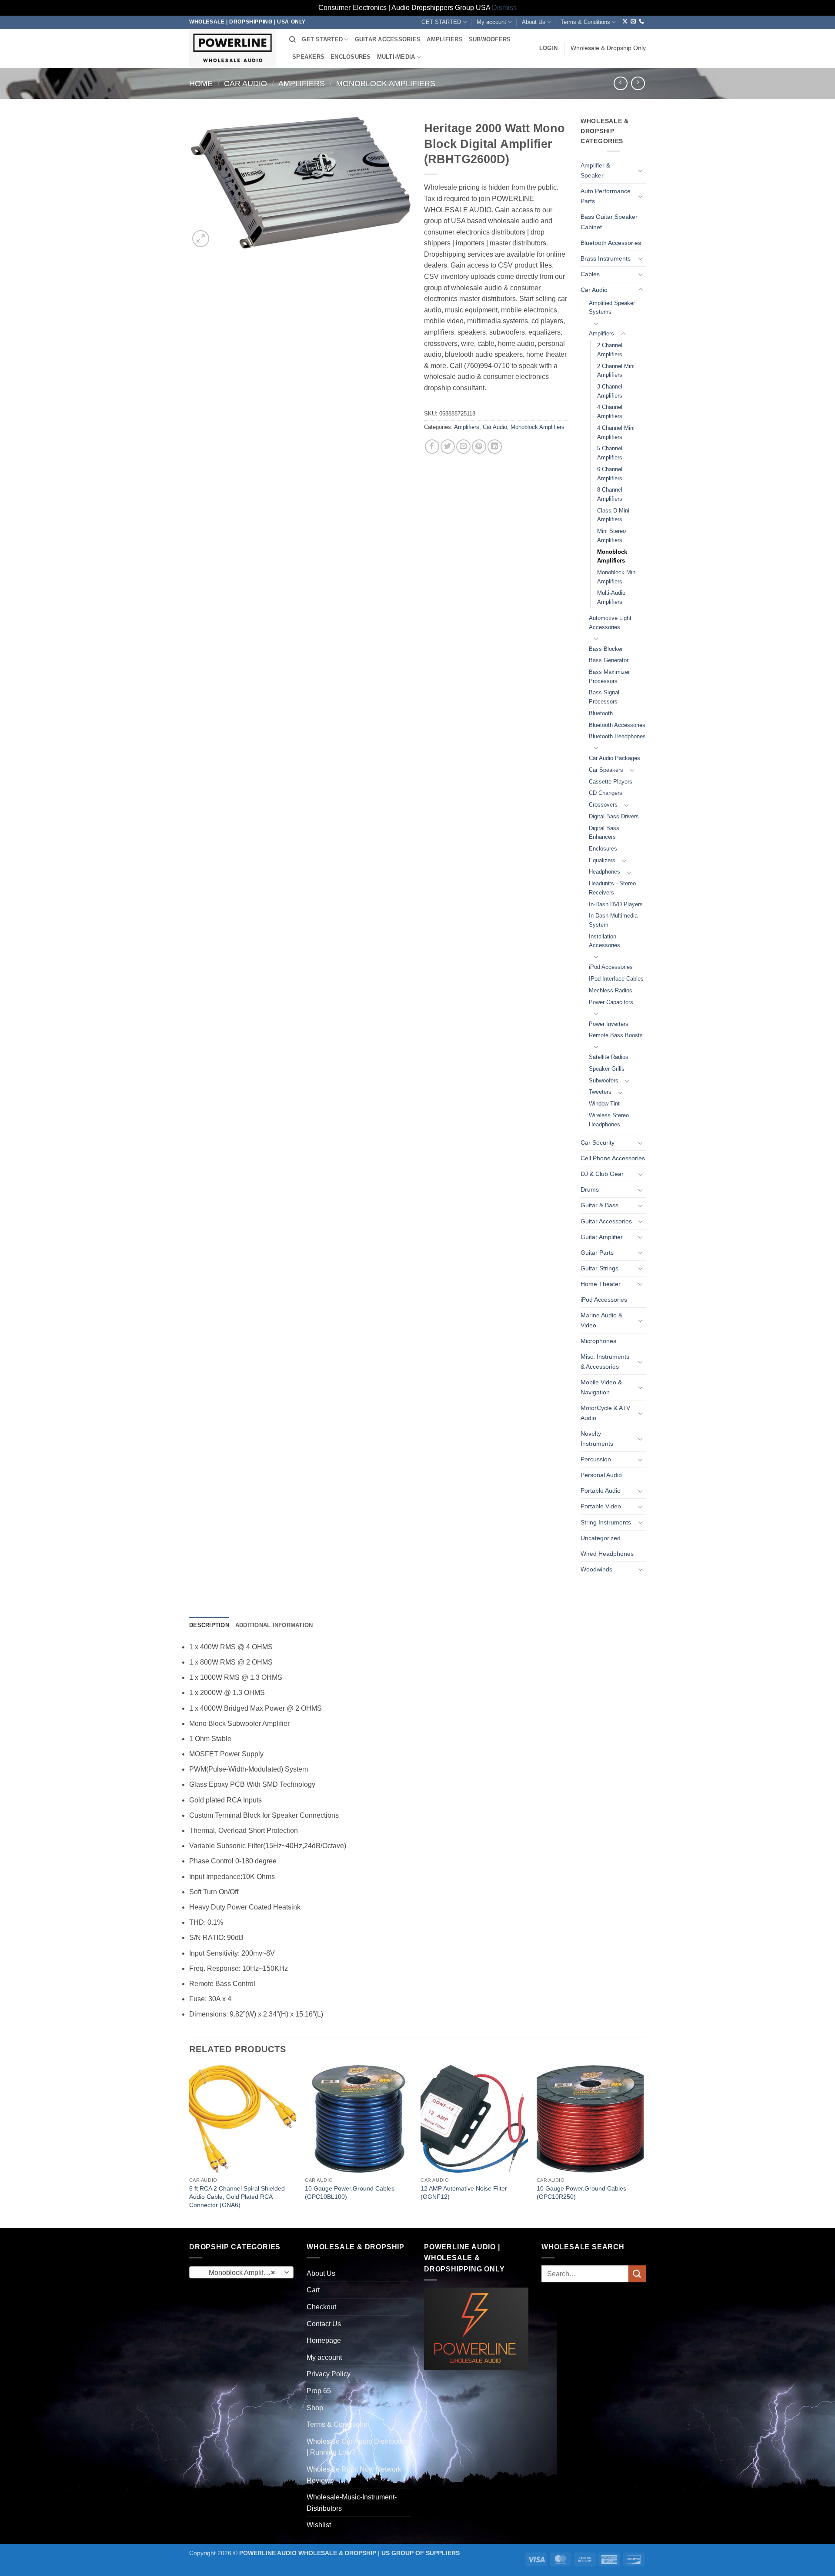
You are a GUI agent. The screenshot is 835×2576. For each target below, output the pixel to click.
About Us (534, 22)
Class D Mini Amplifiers (613, 515)
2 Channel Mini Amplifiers (616, 371)
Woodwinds (596, 1569)
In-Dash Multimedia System (613, 920)
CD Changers (606, 793)
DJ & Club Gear (602, 1174)
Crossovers (603, 805)
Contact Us (324, 2324)
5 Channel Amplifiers (610, 453)
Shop (315, 2408)
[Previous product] (638, 83)
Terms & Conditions (585, 22)
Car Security (598, 1142)
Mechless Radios (611, 990)
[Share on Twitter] (448, 447)
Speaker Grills (607, 1069)
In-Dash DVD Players (616, 904)
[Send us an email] (633, 22)
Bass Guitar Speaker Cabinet (609, 222)
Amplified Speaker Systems (612, 308)
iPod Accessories (611, 967)
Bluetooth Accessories (611, 243)
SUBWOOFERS (490, 39)
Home (201, 83)
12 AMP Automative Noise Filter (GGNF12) (464, 2192)
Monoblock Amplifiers (386, 83)
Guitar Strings (600, 1268)
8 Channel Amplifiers (610, 494)
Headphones (605, 872)
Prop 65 (319, 2391)
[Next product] (620, 83)
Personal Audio (601, 1475)
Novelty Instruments (597, 1439)
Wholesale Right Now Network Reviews (354, 2475)
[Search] (292, 40)
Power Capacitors (611, 1002)
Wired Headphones (607, 1554)
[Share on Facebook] (432, 447)
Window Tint (604, 1104)
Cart (313, 2290)
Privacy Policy (329, 2374)
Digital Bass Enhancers (604, 833)
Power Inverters (609, 1024)
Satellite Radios (609, 1057)
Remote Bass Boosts (616, 1035)
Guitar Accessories (606, 1221)
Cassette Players (611, 782)
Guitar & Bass (600, 1205)
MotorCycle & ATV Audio (605, 1413)
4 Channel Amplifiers (610, 412)
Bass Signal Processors (604, 697)
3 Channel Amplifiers (610, 391)
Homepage (324, 2340)
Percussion (596, 1459)
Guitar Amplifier (602, 1237)
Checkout (321, 2307)
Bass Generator (609, 660)
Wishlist (319, 2525)
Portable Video (601, 1506)
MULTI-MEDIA (396, 57)
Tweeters (600, 1092)
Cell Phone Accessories (613, 1158)
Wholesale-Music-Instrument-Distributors (352, 2503)
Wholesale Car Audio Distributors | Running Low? (358, 2447)
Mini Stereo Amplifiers (611, 536)
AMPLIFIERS (445, 39)
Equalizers (602, 860)
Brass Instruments (606, 258)
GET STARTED (441, 22)
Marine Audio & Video (601, 1320)
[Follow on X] (625, 22)
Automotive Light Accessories (610, 623)
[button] (548, 48)
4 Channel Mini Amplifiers (616, 432)
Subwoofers (604, 1080)
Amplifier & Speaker (595, 170)
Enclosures (603, 849)
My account (491, 22)
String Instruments (606, 1522)
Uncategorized (601, 1538)
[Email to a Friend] (463, 447)
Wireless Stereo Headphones (609, 1120)
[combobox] (241, 2272)
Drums (590, 1189)
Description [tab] (209, 1625)
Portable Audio (601, 1491)
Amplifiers (302, 83)
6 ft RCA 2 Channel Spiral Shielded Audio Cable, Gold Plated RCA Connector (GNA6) (237, 2196)
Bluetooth (601, 713)
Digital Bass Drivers (614, 816)
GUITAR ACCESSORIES (388, 39)
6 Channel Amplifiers (610, 474)
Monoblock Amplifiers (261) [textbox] (241, 2273)
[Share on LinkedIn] (495, 447)
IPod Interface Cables (616, 979)
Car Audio (245, 83)
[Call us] (641, 22)
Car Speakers (606, 770)
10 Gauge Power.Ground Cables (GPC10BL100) (350, 2192)
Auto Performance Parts (606, 196)
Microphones (598, 1341)
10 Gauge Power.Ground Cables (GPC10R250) (581, 2192)
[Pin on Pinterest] (479, 447)
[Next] (643, 2146)
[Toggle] (641, 171)
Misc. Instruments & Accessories (605, 1362)
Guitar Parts (597, 1253)
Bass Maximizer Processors (609, 677)
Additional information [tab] (274, 1625)
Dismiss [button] (504, 8)
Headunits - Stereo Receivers (612, 888)
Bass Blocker (606, 649)
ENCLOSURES (351, 57)
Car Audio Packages (615, 758)
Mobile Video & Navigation (601, 1387)
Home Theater (601, 1284)
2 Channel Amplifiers (610, 350)
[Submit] (637, 2274)
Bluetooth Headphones (617, 736)
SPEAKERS (308, 57)
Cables (590, 274)
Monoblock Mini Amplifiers (617, 577)
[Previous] (190, 2146)
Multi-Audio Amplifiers (611, 597)
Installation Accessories (605, 941)
